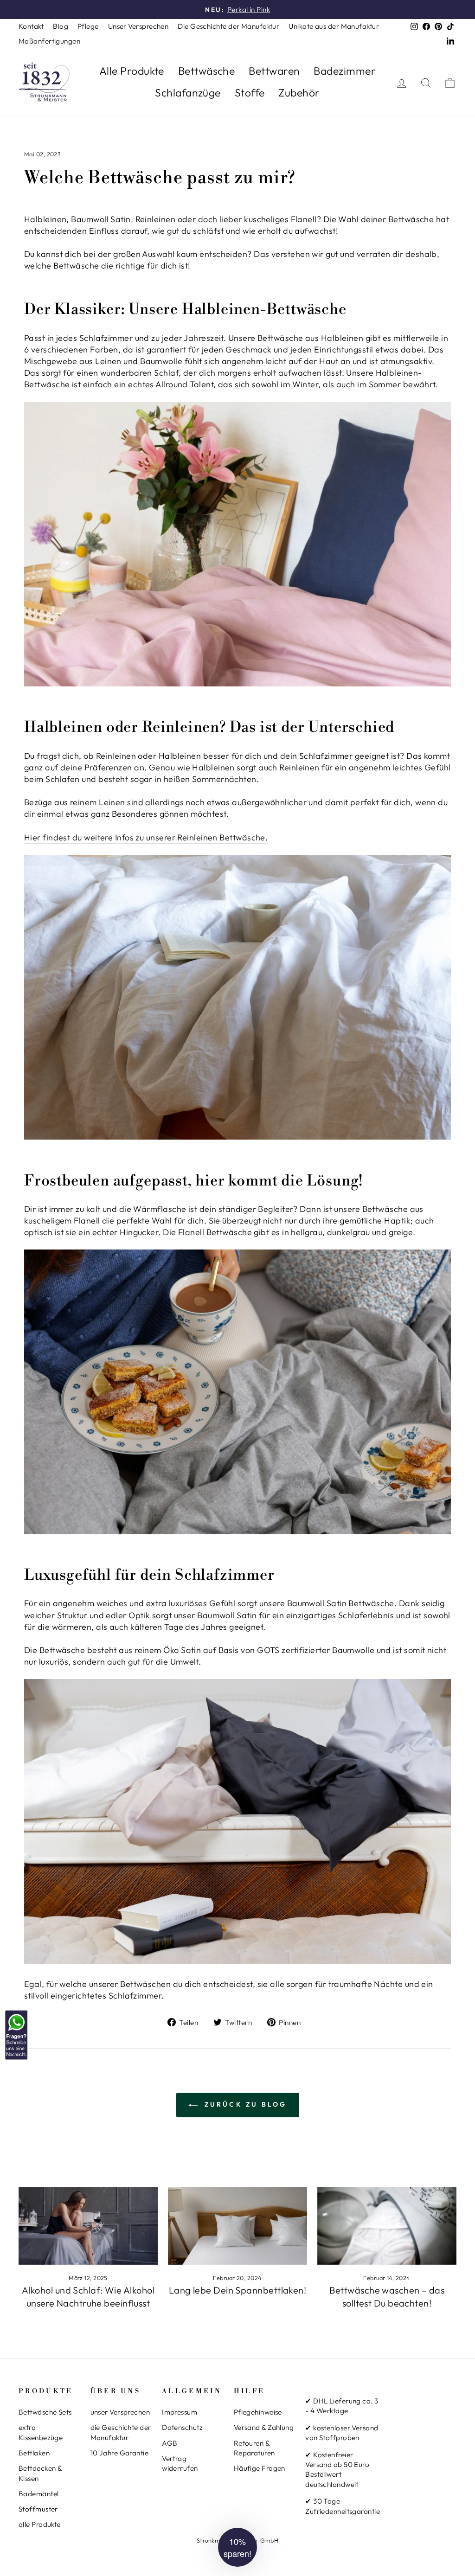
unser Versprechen (120, 2412)
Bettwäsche (207, 71)
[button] (237, 2547)
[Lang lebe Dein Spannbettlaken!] (237, 2226)
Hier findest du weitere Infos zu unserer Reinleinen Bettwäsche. (146, 837)
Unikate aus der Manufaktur (334, 26)
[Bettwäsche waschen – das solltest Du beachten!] (387, 2226)
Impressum (180, 2412)
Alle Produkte (132, 71)
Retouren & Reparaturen (254, 2448)
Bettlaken (34, 2453)
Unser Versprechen (138, 26)
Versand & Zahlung (264, 2427)
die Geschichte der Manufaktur (121, 2432)
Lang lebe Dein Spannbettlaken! (238, 2290)
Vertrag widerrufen (180, 2463)
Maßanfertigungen (49, 41)
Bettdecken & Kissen (40, 2473)
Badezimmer (345, 71)
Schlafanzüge (188, 93)
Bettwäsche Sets (45, 2412)
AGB (170, 2443)
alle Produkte (40, 2524)
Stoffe (250, 93)
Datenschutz (182, 2427)
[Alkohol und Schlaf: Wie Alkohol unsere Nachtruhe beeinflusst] (88, 2226)
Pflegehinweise (258, 2412)
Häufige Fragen (260, 2468)
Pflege (88, 26)
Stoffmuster (38, 2509)
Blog (61, 26)
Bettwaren (274, 71)
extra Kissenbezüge (41, 2432)
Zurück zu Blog (244, 2104)
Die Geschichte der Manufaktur (228, 26)
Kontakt (31, 26)
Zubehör (299, 93)
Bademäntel (39, 2494)
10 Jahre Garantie (120, 2453)
